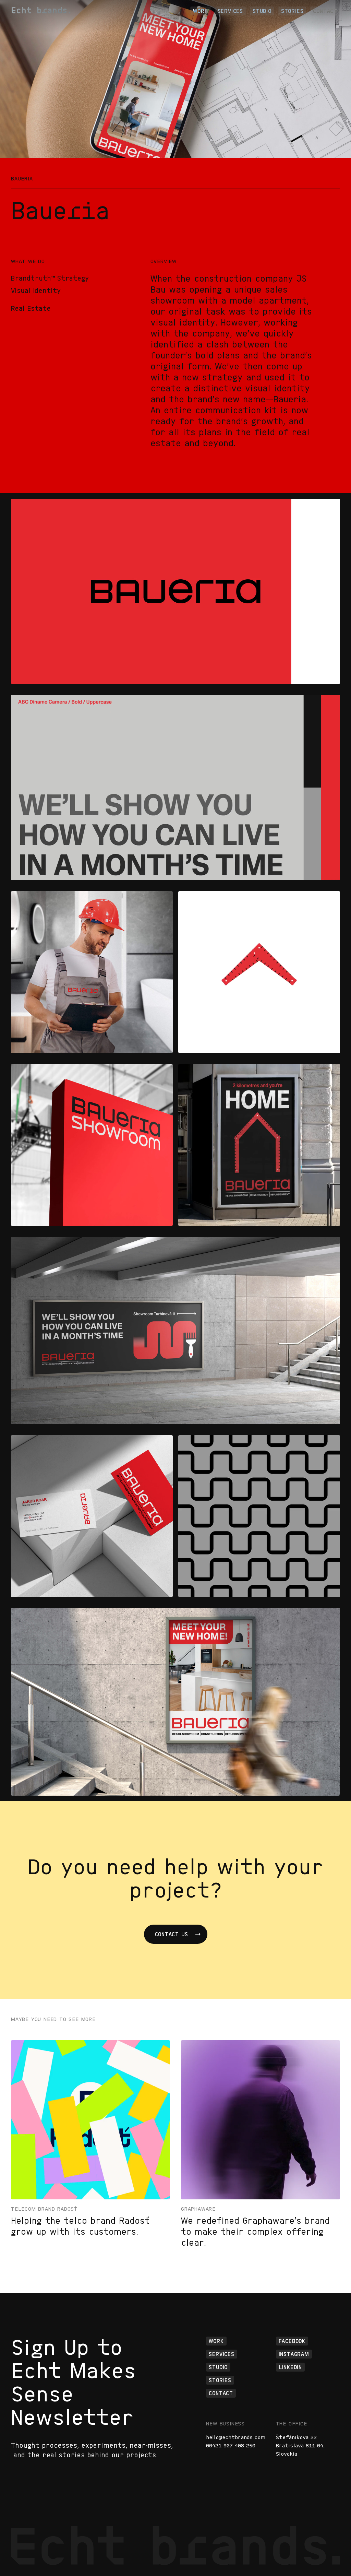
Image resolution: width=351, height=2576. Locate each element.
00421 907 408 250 (231, 2446)
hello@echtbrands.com (236, 2437)
